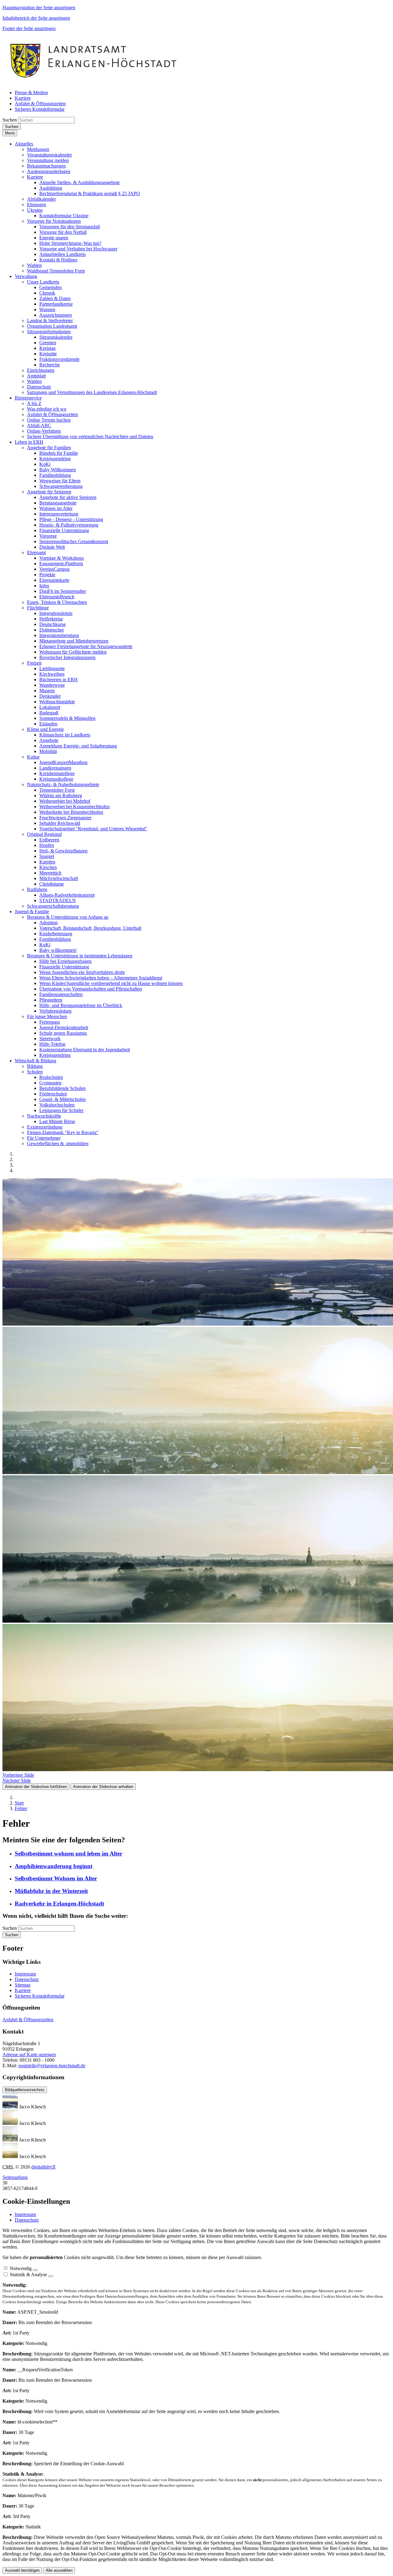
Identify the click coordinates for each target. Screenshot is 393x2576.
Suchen (10, 120)
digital (43, 2167)
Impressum (25, 1974)
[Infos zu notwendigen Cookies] (35, 2270)
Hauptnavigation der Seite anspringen (39, 8)
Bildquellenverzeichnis (25, 2090)
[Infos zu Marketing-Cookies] (51, 2276)
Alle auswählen (59, 2570)
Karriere (23, 1990)
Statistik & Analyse (28, 2275)
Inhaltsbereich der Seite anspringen (36, 18)
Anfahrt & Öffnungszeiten (28, 2020)
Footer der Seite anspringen (29, 28)
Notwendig (21, 2268)
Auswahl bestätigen (22, 2570)
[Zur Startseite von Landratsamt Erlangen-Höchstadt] (94, 82)
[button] (24, 144)
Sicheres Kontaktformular (40, 1996)
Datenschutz (27, 1979)
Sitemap (23, 1985)
